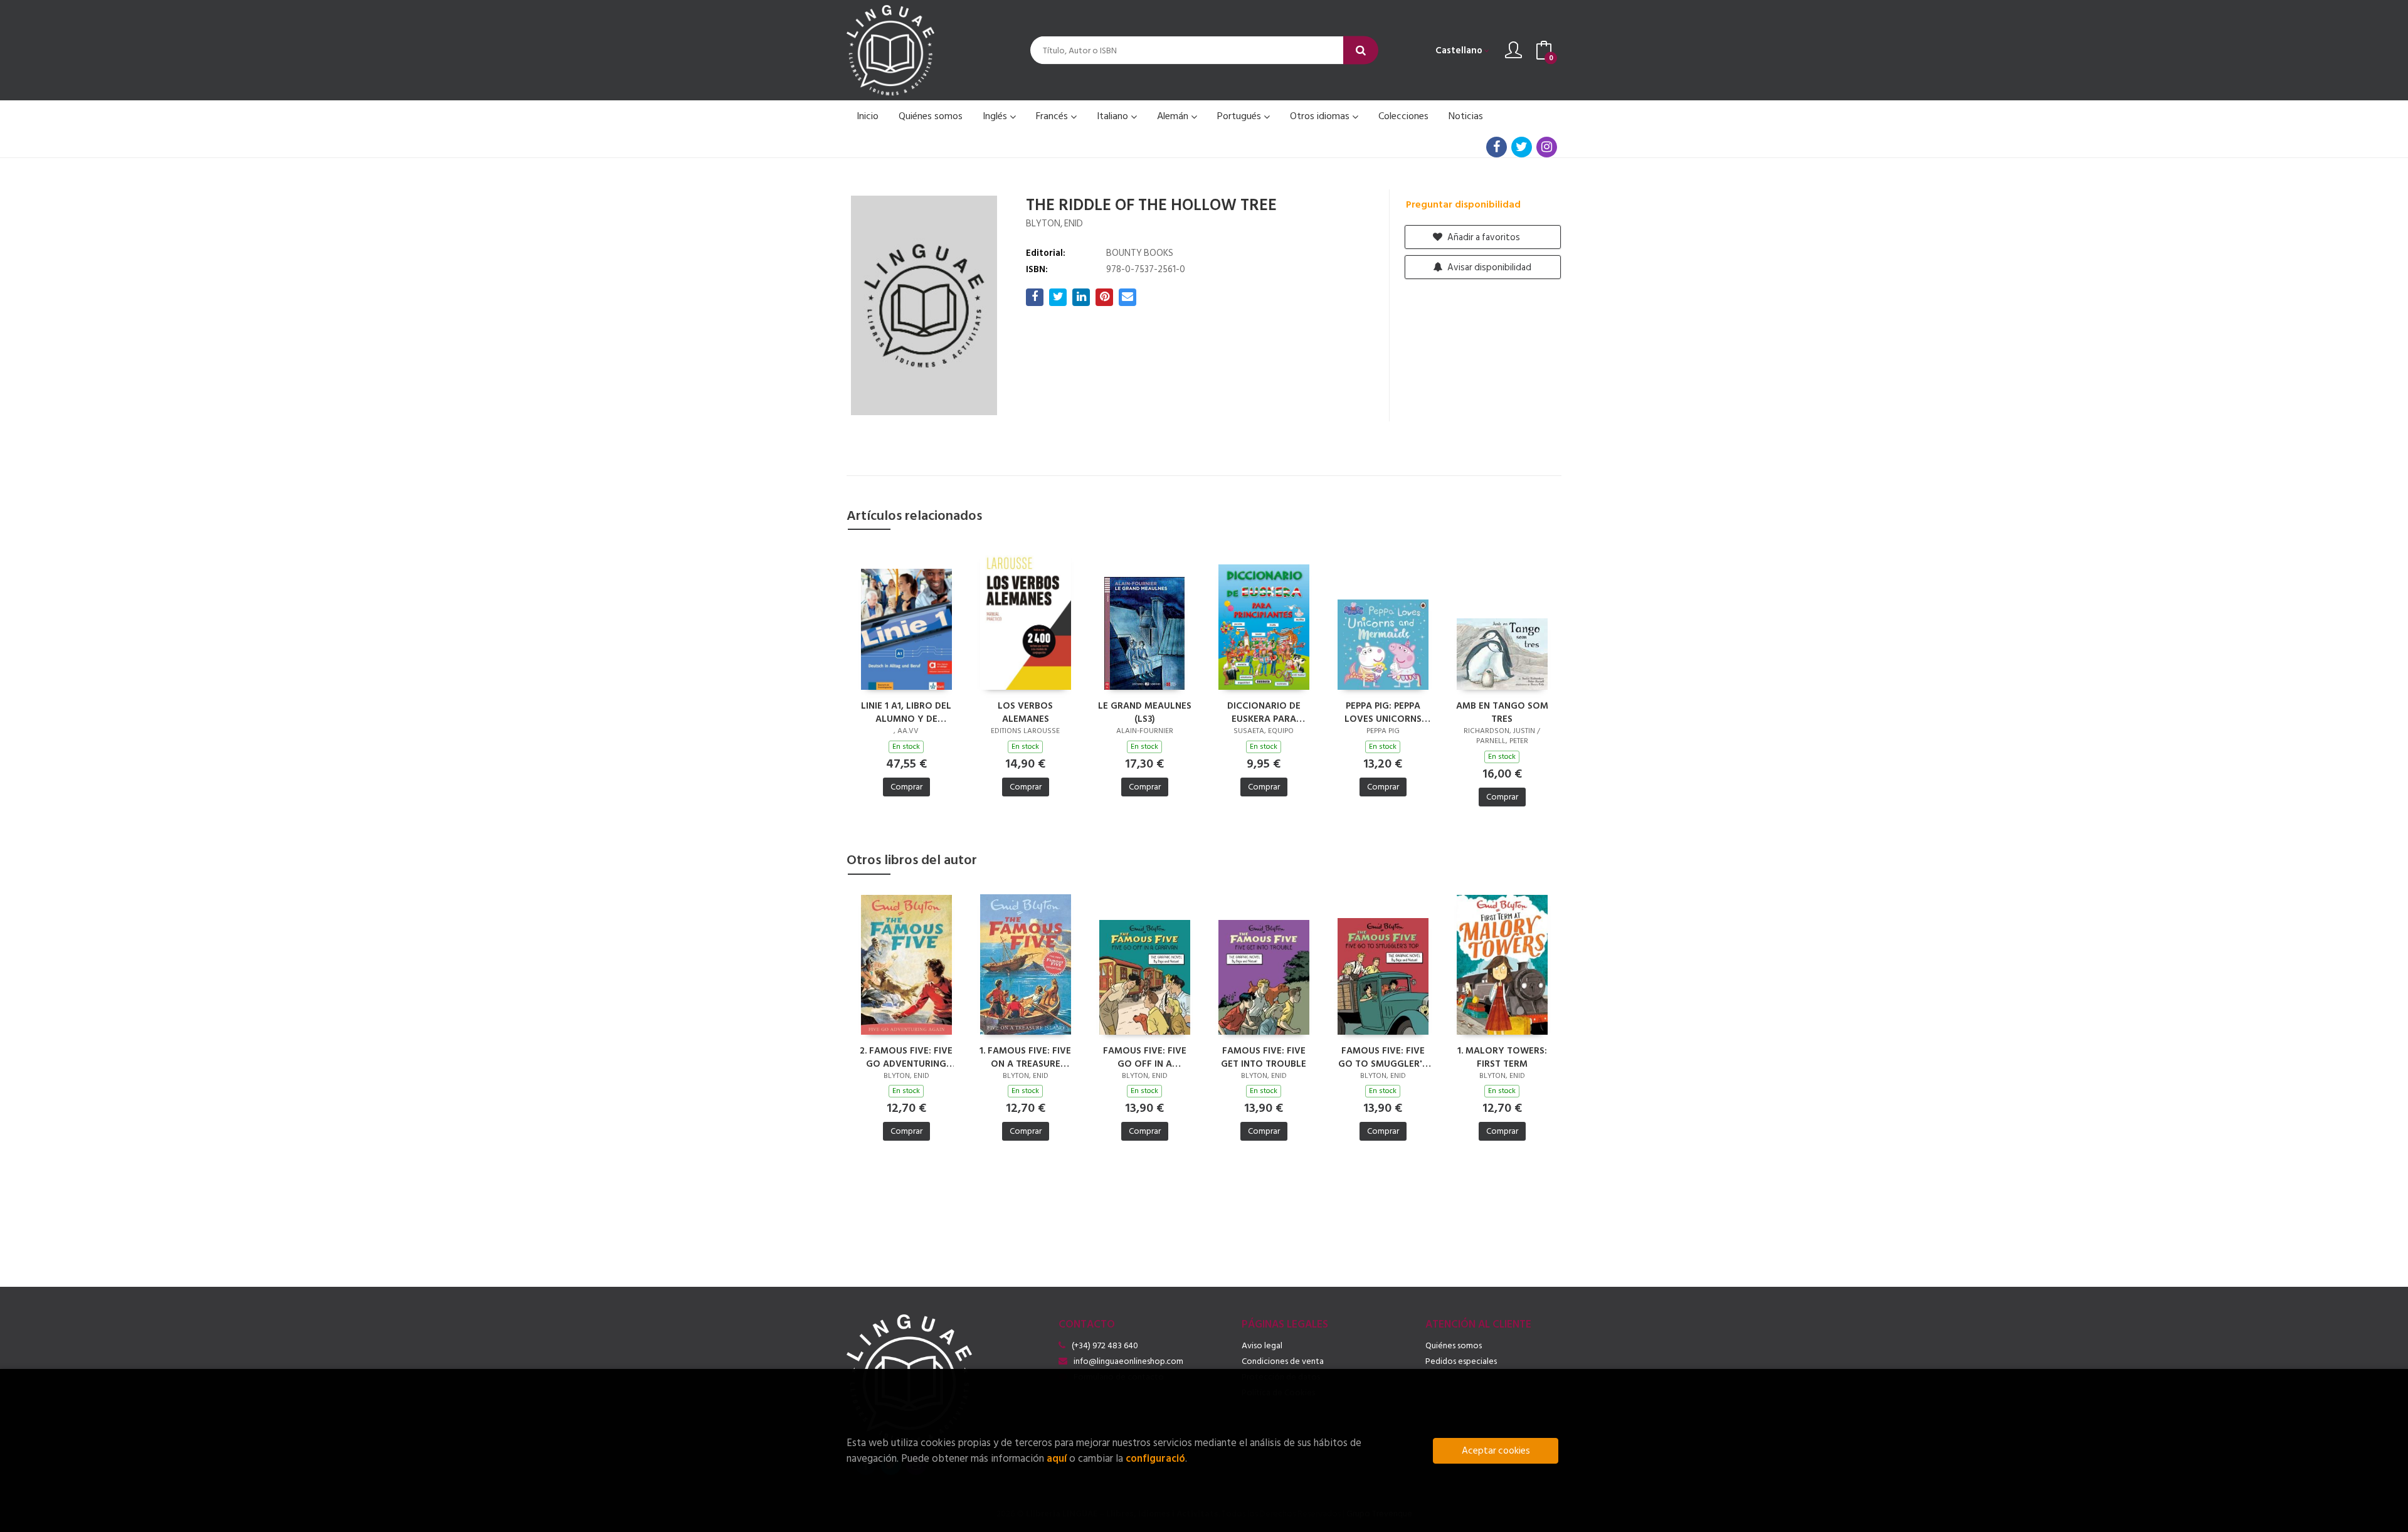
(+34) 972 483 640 (1105, 1345)
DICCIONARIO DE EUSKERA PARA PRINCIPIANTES (1264, 712)
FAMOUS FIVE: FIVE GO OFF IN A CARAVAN (1145, 1057)
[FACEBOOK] (1497, 147)
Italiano (1114, 116)
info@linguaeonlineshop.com (1128, 1361)
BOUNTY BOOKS (1140, 253)
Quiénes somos (1454, 1345)
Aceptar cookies (1496, 1451)
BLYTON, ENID (1054, 224)
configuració (1155, 1458)
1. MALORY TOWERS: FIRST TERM (1502, 1057)
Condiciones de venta (1283, 1361)
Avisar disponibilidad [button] (1488, 267)
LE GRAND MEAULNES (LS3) (1145, 712)
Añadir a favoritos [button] (1483, 237)
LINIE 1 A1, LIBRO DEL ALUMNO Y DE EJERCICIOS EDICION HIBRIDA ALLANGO (906, 712)
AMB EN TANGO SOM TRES (1502, 712)
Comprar (906, 787)
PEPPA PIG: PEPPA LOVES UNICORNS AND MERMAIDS (1383, 712)
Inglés (996, 116)
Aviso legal (1262, 1345)
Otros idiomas (1321, 116)
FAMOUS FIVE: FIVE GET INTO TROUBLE (1264, 1057)
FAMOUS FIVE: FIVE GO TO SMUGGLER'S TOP (1383, 1057)
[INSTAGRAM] (1547, 147)
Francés (1053, 116)
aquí (1057, 1458)
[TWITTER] (1522, 147)
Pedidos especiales (1461, 1361)
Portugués (1240, 116)
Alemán (1174, 116)
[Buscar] (1361, 50)
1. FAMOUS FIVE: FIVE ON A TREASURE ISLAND (1025, 1057)
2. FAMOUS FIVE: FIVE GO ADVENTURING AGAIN (906, 1057)
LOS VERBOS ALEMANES (1025, 712)
